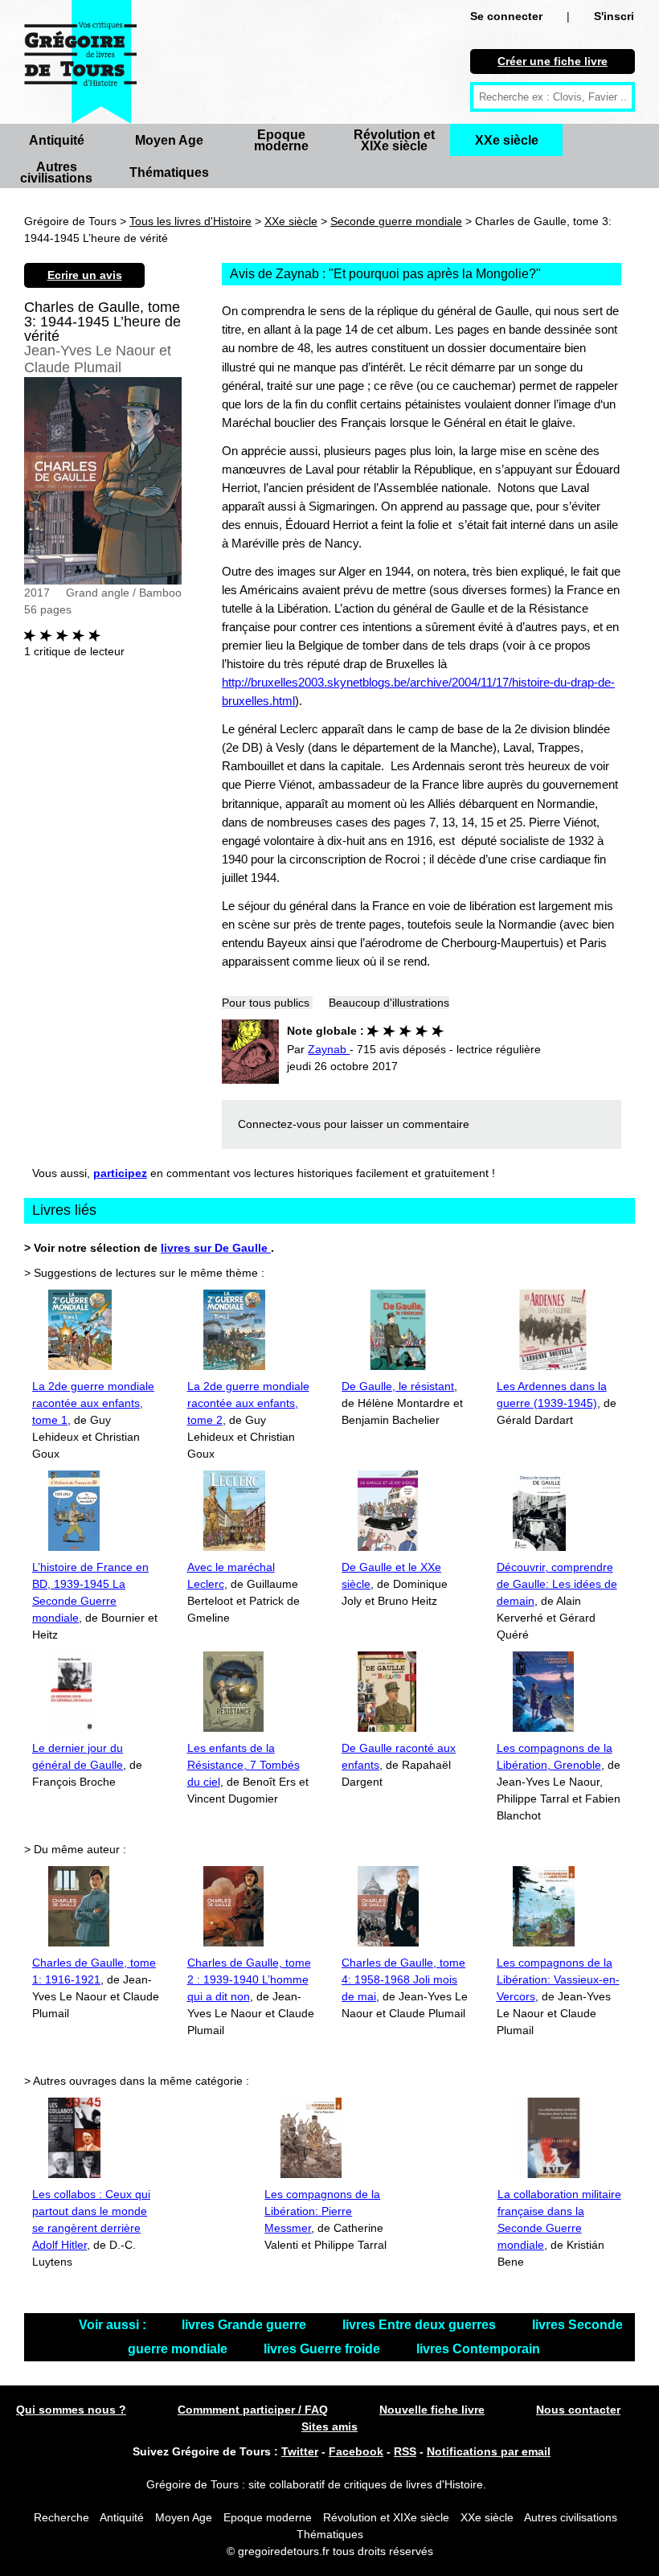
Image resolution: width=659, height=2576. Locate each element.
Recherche (61, 2517)
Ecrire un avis (85, 275)
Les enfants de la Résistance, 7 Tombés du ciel (244, 1765)
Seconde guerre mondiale (396, 221)
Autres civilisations (56, 172)
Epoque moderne (281, 140)
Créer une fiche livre (553, 61)
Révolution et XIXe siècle (394, 140)
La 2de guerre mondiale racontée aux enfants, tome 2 (248, 1403)
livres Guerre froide (323, 2349)
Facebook (356, 2451)
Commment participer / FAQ (253, 2410)
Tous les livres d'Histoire (190, 221)
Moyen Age (169, 140)
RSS (405, 2451)
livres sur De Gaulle (216, 1248)
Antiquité (57, 140)
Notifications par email (489, 2451)
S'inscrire (619, 16)
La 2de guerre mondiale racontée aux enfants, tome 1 (93, 1403)
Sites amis (329, 2426)
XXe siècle (507, 140)
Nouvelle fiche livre (432, 2410)
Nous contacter (578, 2410)
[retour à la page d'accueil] (80, 62)
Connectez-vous (279, 1124)
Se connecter (506, 16)
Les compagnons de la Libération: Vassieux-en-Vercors (558, 1979)
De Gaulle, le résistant (398, 1386)
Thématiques (169, 172)
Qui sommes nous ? (71, 2410)
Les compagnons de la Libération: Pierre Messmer (322, 2211)
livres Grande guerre (246, 2325)
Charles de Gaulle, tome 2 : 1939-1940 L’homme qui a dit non (249, 1979)
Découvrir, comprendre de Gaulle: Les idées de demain (557, 1584)
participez (120, 1173)
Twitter (300, 2451)
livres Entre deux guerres (421, 2325)
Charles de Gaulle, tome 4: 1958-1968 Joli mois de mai (403, 1979)
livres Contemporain (478, 2349)
